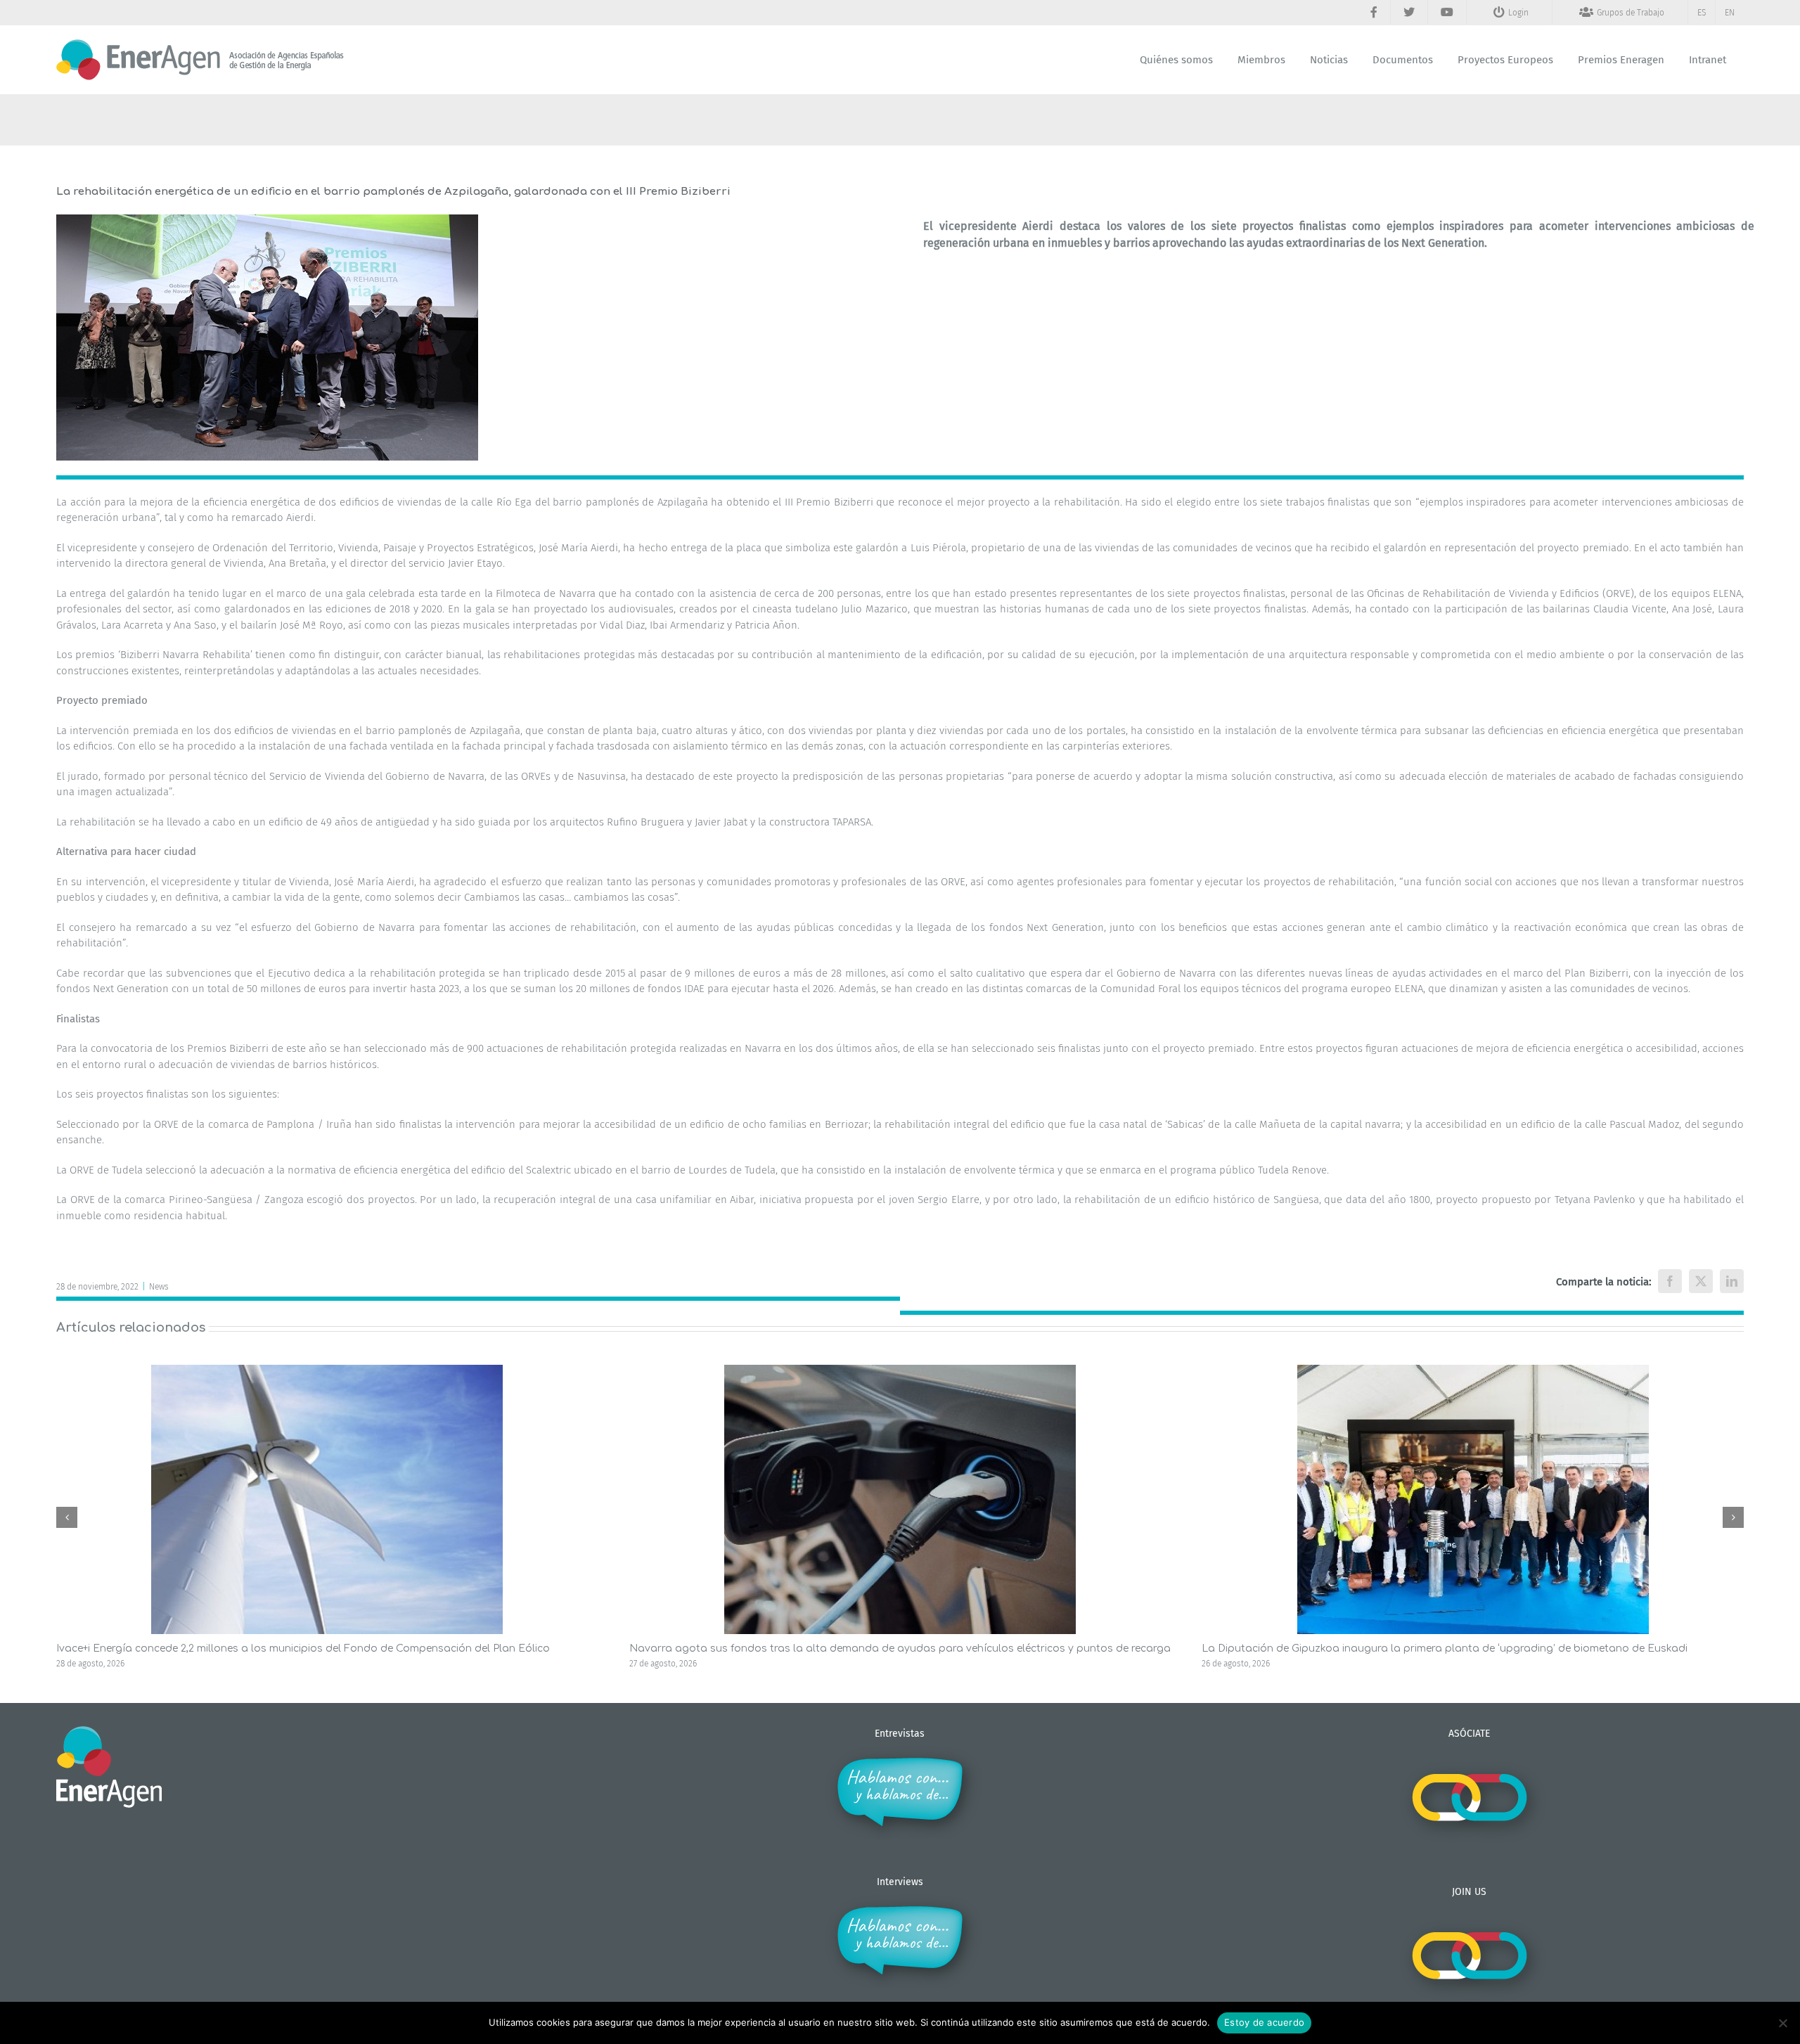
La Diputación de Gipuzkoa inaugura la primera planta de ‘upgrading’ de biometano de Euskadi (1445, 1648)
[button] (67, 1517)
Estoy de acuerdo (1264, 2022)
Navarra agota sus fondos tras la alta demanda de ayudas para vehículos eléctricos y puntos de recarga (900, 1648)
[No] (1782, 2023)
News (159, 1287)
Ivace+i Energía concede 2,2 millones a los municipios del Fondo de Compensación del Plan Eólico (303, 1648)
